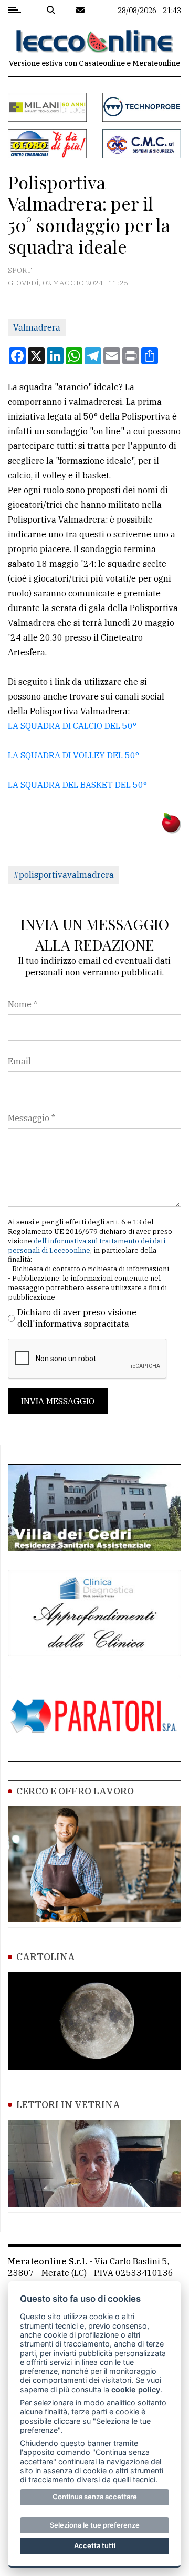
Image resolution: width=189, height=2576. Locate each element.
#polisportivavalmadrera (64, 875)
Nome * (23, 1004)
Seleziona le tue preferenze (95, 2525)
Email (19, 1061)
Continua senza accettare (95, 2497)
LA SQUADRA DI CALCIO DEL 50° (72, 726)
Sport (20, 270)
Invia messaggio (58, 1401)
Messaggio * (31, 1118)
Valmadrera (37, 327)
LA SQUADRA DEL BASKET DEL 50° (77, 785)
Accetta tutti (95, 2545)
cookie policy (136, 2389)
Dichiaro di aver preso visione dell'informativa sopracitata (77, 1318)
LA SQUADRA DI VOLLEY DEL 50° (73, 755)
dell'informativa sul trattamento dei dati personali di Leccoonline (87, 1246)
